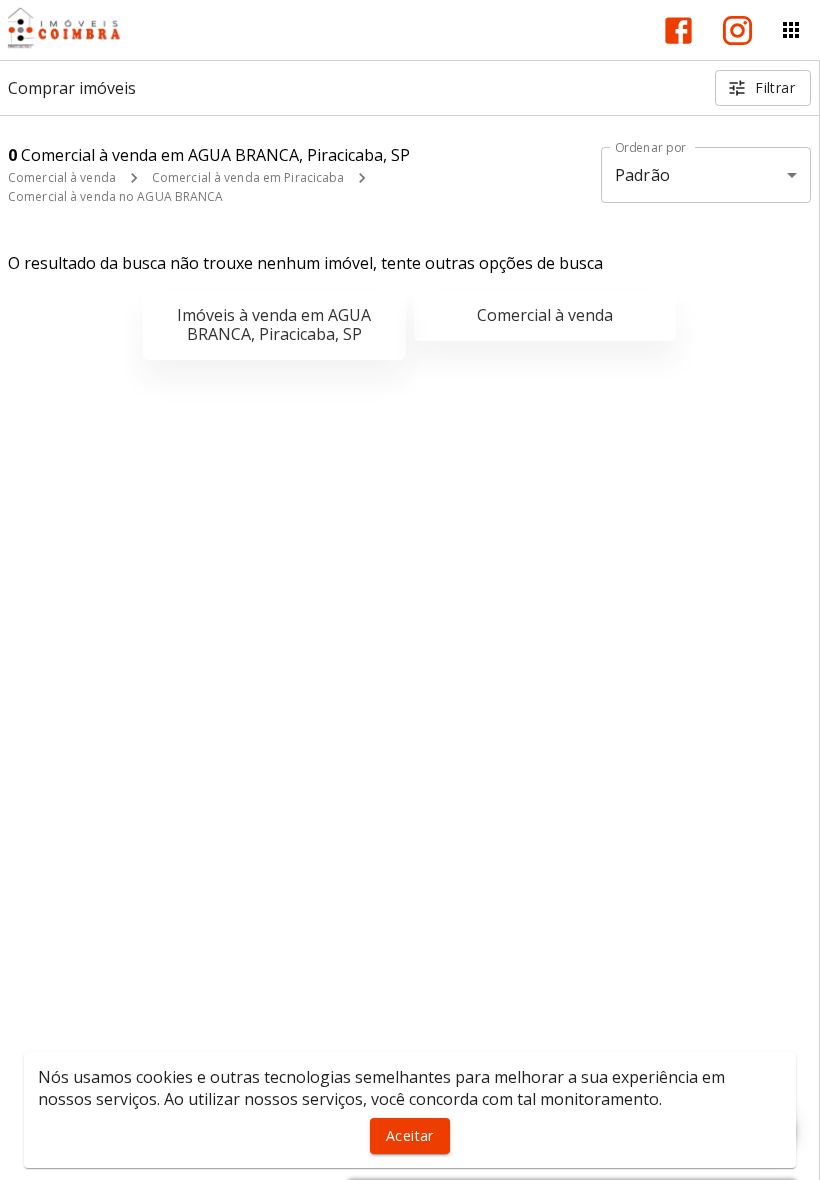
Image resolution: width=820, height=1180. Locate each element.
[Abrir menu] (791, 30)
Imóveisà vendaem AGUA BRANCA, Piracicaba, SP (274, 324)
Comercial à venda (62, 177)
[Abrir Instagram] (737, 30)
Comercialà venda (545, 315)
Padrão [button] (642, 175)
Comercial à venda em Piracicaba (248, 177)
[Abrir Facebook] (678, 30)
